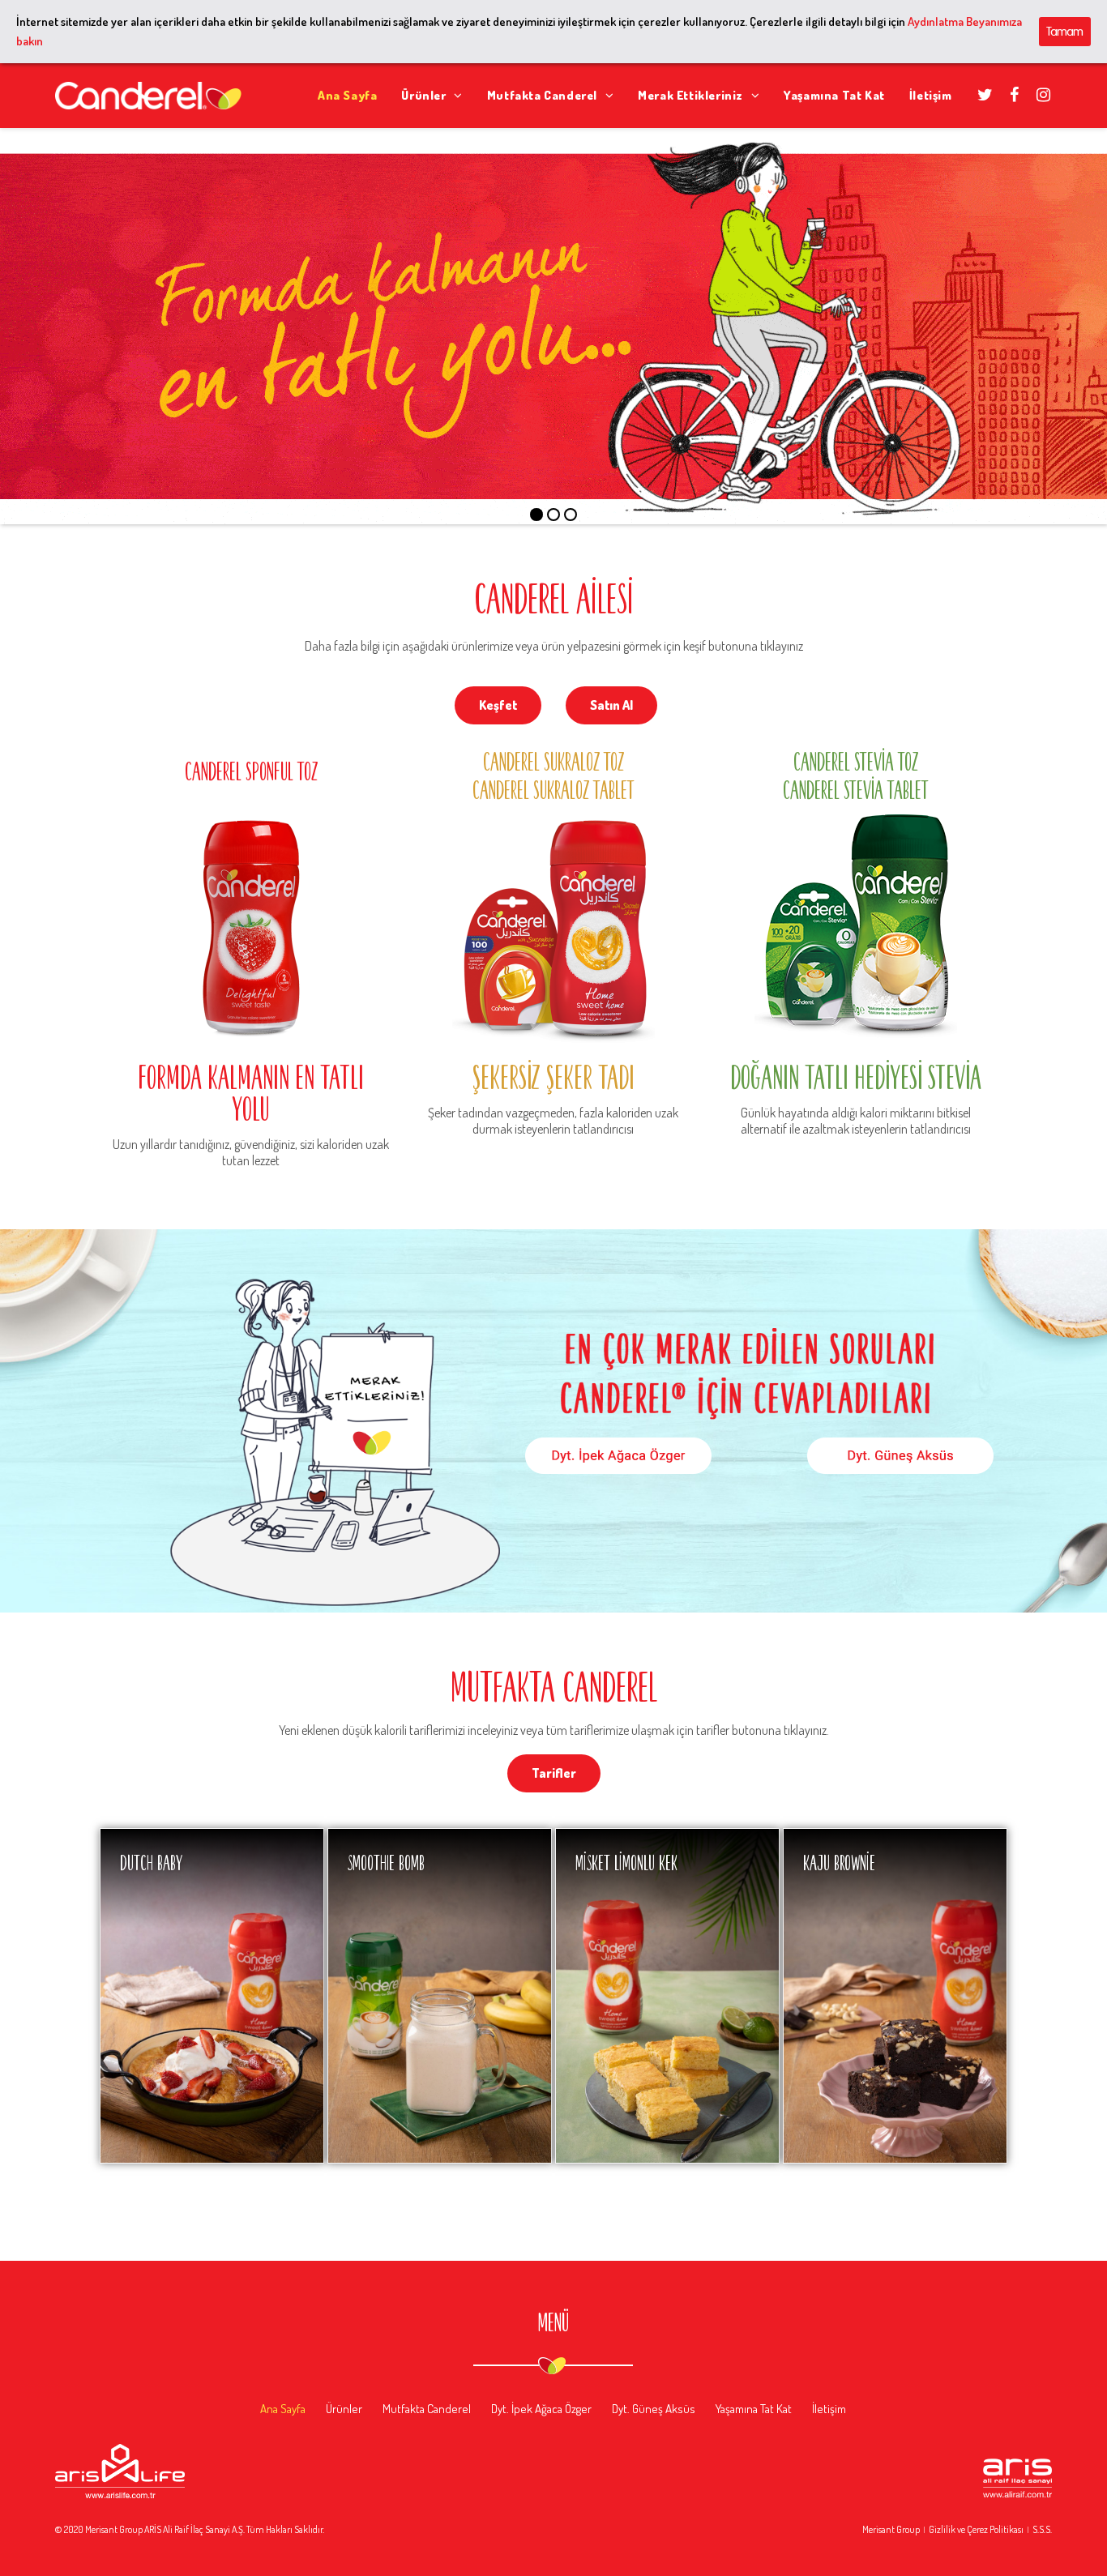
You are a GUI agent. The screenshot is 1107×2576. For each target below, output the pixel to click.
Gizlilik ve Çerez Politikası (976, 2529)
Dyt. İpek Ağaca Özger (541, 2409)
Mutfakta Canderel (427, 2409)
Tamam (1065, 32)
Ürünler (344, 2409)
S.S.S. (1042, 2529)
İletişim (829, 2409)
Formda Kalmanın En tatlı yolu (251, 1092)
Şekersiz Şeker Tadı (553, 1077)
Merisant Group (891, 2529)
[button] (498, 705)
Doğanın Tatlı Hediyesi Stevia (856, 1077)
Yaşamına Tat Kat (754, 2409)
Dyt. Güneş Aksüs (654, 2409)
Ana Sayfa (283, 2409)
